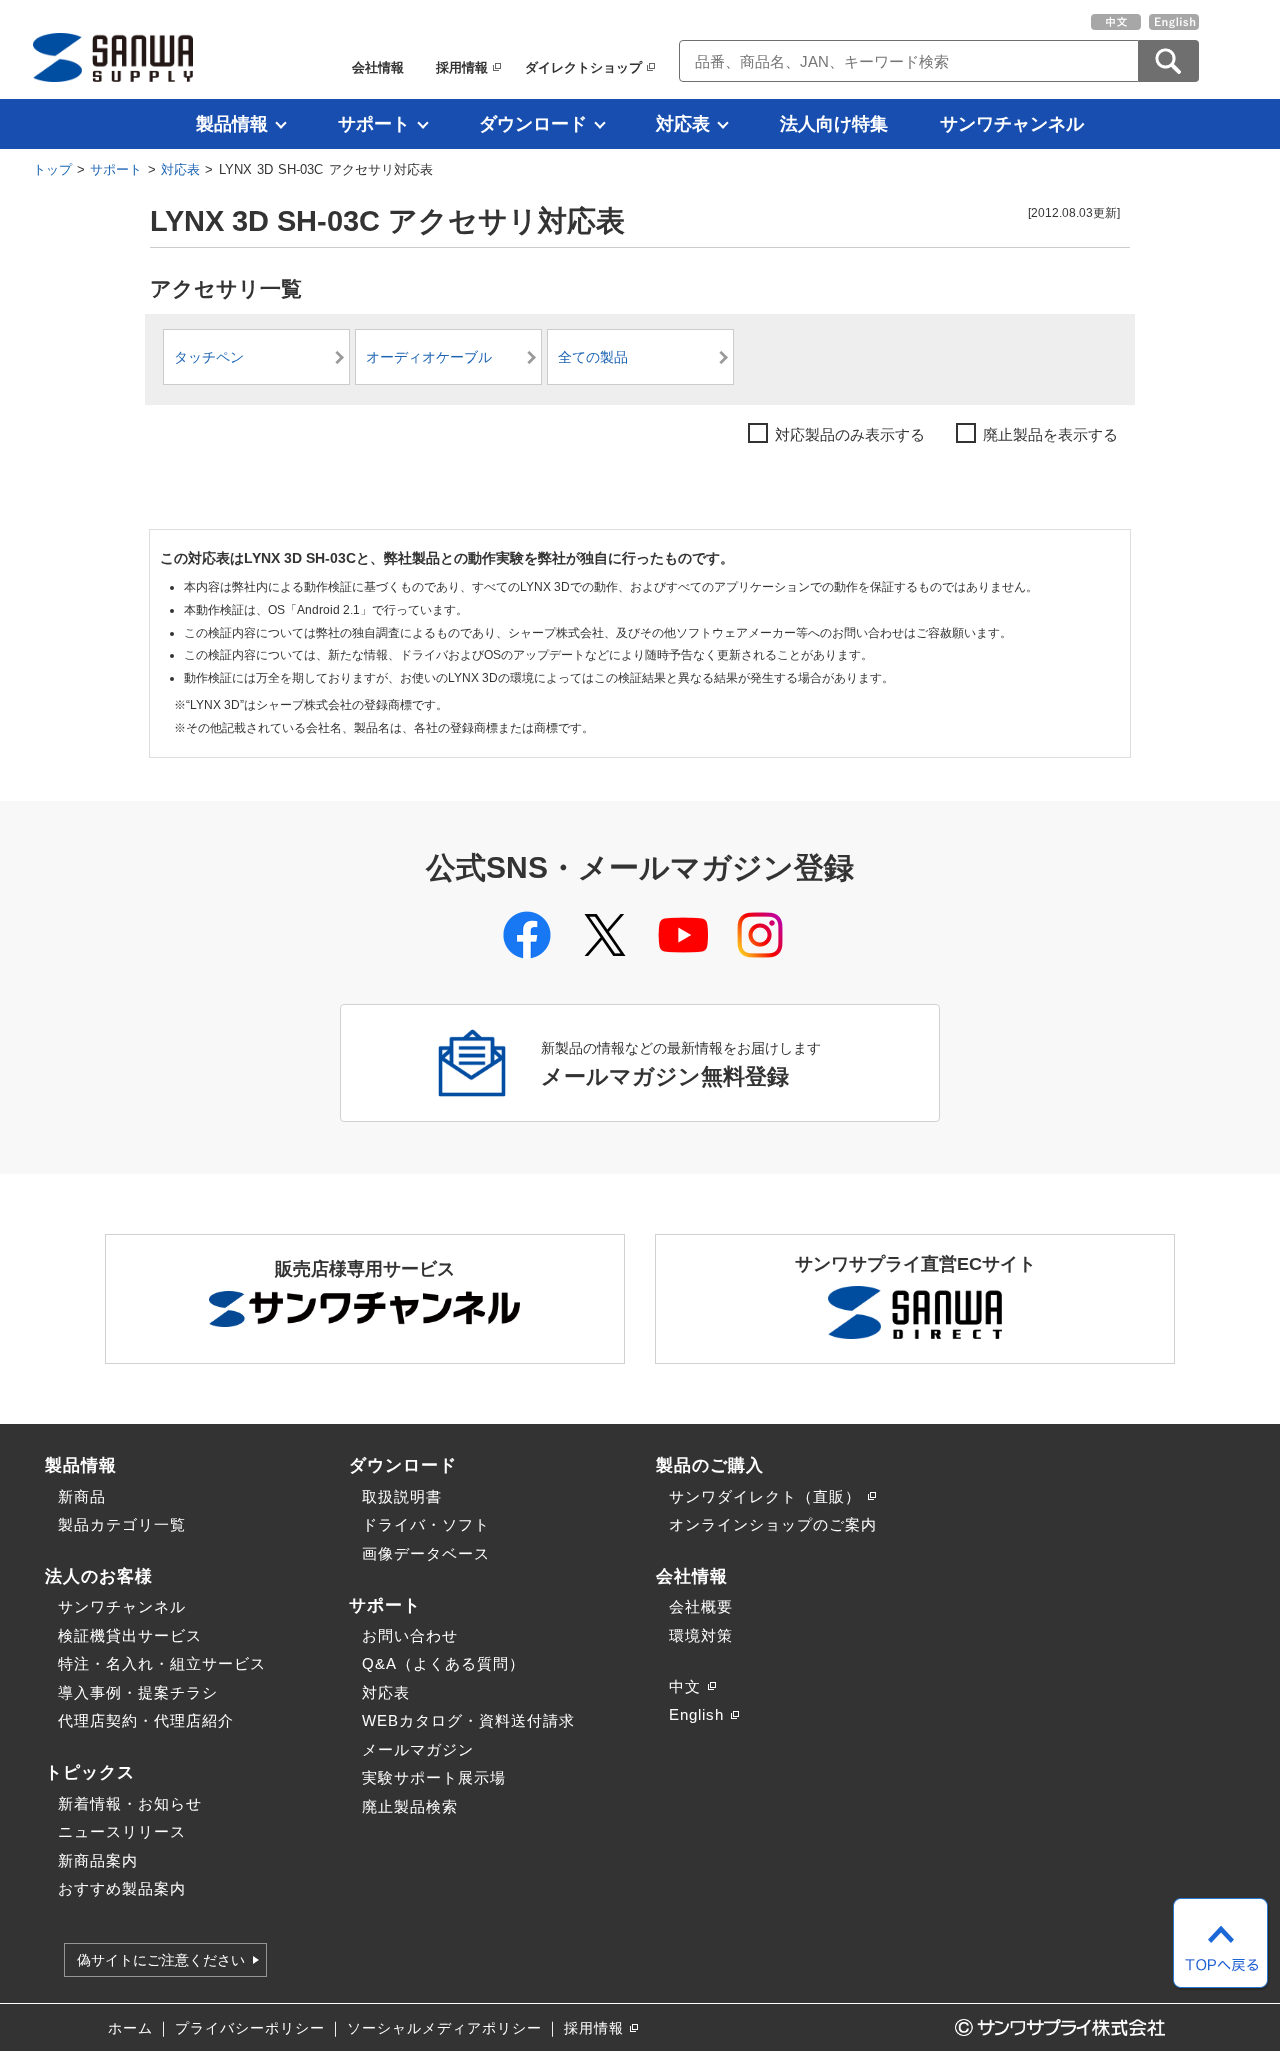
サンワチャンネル (1012, 124)
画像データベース (426, 1553)
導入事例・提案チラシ (138, 1692)
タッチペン (209, 357)
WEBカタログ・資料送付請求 (468, 1720)
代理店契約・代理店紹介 (146, 1720)
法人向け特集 (834, 124)
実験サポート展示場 (434, 1777)
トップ (52, 169)
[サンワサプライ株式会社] (113, 57)
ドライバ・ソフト (426, 1524)
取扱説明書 (402, 1496)
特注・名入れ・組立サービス (162, 1663)
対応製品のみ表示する (850, 434)
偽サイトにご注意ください (161, 1960)
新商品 (82, 1496)
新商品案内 (98, 1860)
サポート (374, 124)
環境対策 (701, 1635)
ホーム (130, 2028)
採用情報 (462, 67)
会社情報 (378, 67)
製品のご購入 (710, 1465)
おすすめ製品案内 (122, 1888)
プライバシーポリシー (250, 2028)
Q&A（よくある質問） (443, 1663)
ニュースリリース (122, 1831)
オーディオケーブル (429, 357)
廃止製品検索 (410, 1806)
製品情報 (232, 124)
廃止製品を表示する (1050, 434)
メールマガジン (418, 1749)
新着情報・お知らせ (130, 1803)
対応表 (683, 124)
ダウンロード (533, 124)
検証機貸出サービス (130, 1635)
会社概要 (701, 1606)
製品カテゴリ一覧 (122, 1524)
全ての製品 (593, 357)
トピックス (90, 1772)
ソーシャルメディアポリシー (444, 2028)
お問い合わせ (410, 1635)
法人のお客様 (99, 1576)
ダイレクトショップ (583, 67)
